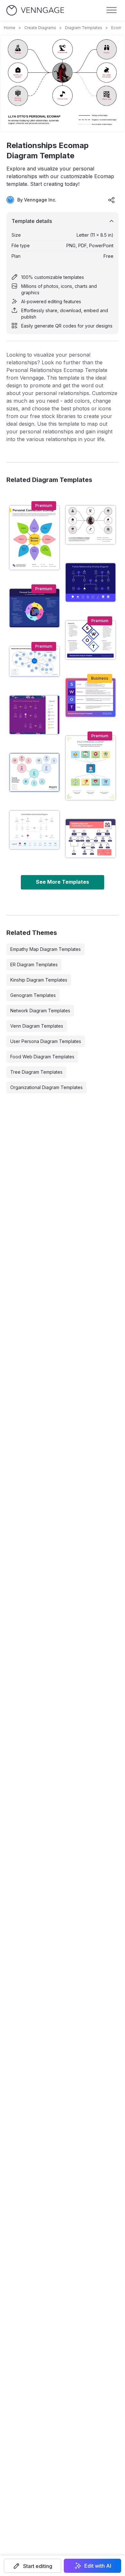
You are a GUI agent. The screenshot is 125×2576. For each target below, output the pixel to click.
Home (10, 28)
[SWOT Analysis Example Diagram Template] (34, 608)
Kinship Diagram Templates (39, 980)
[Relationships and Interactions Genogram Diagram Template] (91, 838)
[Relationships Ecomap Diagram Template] (91, 525)
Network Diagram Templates (40, 1011)
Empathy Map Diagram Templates (46, 949)
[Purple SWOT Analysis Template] (91, 640)
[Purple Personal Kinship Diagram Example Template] (34, 715)
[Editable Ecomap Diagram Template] (91, 768)
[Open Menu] (112, 10)
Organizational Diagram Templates (46, 1087)
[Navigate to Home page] (35, 10)
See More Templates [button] (63, 882)
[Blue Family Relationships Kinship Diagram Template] (91, 582)
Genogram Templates (33, 995)
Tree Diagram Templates (36, 1072)
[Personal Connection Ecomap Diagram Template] (34, 538)
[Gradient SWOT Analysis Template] (91, 698)
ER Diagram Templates (34, 964)
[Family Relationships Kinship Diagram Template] (34, 830)
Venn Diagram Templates (37, 1026)
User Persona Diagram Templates (46, 1041)
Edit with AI (98, 2566)
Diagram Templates (84, 28)
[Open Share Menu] (112, 200)
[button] (33, 2566)
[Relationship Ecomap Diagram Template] (34, 772)
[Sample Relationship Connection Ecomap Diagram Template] (34, 661)
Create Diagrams (40, 28)
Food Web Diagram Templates (42, 1057)
